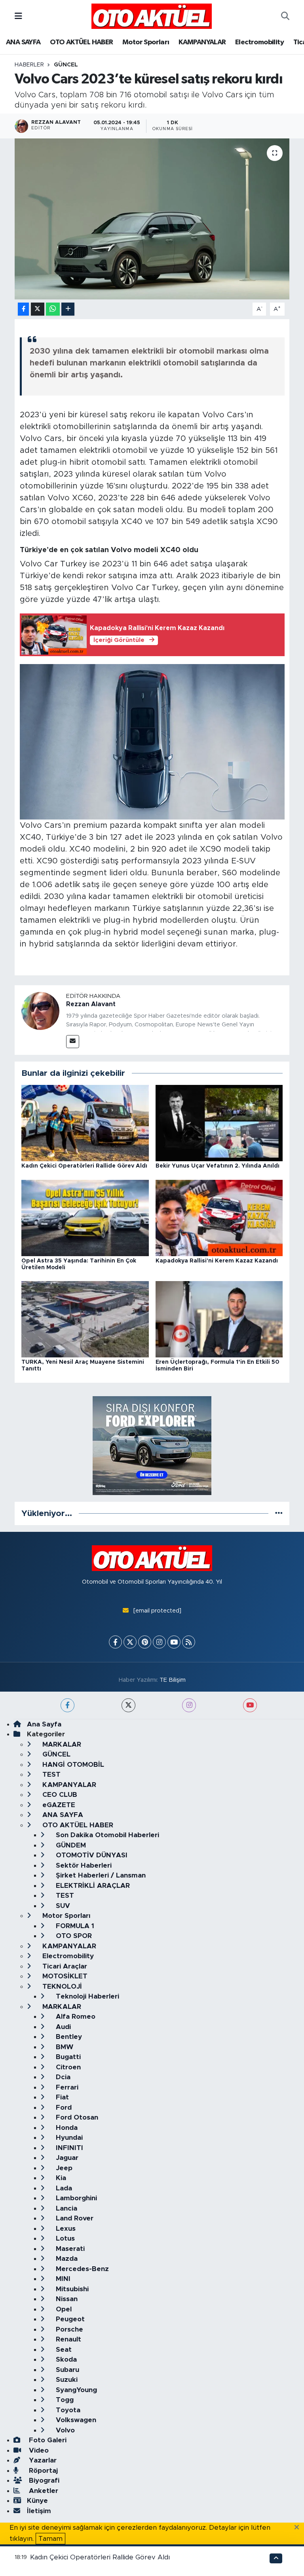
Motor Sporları (146, 42)
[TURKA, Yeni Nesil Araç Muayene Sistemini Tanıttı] (85, 1319)
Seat (63, 2350)
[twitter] (128, 1705)
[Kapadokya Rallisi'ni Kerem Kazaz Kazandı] (219, 1218)
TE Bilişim (173, 1680)
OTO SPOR (73, 1936)
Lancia (66, 2208)
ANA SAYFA (23, 42)
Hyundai (68, 2138)
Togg (64, 2400)
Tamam (50, 2539)
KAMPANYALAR (202, 42)
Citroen (67, 2067)
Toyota (67, 2410)
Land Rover (74, 2218)
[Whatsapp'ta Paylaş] (53, 309)
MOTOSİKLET (64, 1976)
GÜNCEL (66, 65)
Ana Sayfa (44, 1724)
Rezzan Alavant (91, 1004)
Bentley (68, 2037)
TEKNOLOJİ (61, 1986)
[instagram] (189, 1705)
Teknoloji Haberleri (86, 1996)
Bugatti (67, 2057)
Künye (37, 2501)
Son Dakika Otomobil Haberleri (106, 1835)
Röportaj (42, 2471)
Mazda (66, 2259)
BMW (64, 2047)
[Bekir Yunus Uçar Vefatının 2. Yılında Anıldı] (219, 1123)
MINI (62, 2279)
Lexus (65, 2229)
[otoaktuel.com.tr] (152, 16)
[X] (130, 1642)
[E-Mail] (73, 1042)
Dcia (62, 2077)
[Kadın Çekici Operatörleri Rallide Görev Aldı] (85, 1123)
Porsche (68, 2329)
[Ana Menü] (18, 16)
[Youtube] (174, 1642)
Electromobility (259, 42)
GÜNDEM (70, 1845)
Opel (63, 2309)
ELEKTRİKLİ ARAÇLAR (92, 1886)
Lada (63, 2188)
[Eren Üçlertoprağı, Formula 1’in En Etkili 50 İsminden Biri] (219, 1319)
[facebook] (67, 1705)
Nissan (66, 2299)
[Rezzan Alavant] (40, 1011)
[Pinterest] (145, 1642)
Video (38, 2450)
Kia (60, 2178)
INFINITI (68, 2148)
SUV (62, 1906)
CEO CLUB (59, 1795)
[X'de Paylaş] (38, 309)
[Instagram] (159, 1642)
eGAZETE (58, 1805)
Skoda (65, 2359)
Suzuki (66, 2380)
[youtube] (250, 1705)
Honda (66, 2128)
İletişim (39, 2511)
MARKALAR (61, 1744)
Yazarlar (42, 2460)
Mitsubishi (71, 2289)
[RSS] (189, 1642)
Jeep (63, 2168)
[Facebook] (115, 1642)
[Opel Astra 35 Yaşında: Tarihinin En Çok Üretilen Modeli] (85, 1218)
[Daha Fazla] (68, 309)
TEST (50, 1774)
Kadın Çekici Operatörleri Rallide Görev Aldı (84, 1166)
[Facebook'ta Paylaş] (23, 309)
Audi (62, 2027)
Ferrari (66, 2087)
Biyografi (43, 2480)
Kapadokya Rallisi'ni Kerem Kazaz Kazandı (217, 1261)
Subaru (66, 2370)
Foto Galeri (47, 2440)
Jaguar (66, 2158)
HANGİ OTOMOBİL (72, 1765)
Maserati (69, 2249)
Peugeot (69, 2319)
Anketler (43, 2491)
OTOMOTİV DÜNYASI (91, 1855)
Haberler (29, 65)
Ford (63, 2108)
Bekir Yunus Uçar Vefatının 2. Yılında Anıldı (218, 1166)
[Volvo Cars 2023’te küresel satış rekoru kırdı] (152, 219)
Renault (67, 2339)
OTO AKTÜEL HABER (81, 42)
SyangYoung (75, 2390)
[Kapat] (299, 2528)
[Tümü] (279, 1513)
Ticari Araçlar (64, 1966)
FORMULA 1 (74, 1926)
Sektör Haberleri (83, 1865)
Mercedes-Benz (81, 2269)
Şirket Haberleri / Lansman (100, 1875)
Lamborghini (75, 2198)
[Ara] (285, 16)
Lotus (64, 2238)
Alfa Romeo (75, 2017)
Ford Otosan (76, 2117)
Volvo (64, 2430)
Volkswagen (75, 2420)
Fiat (61, 2097)
